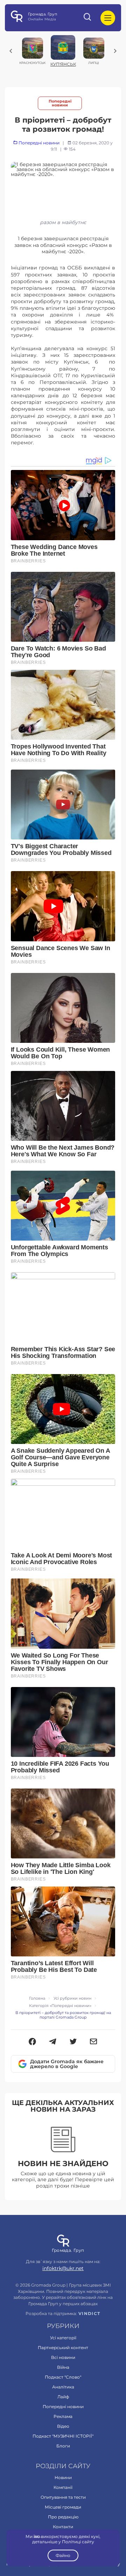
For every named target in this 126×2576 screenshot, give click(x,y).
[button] (32, 2042)
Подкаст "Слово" (63, 2377)
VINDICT (89, 2314)
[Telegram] (53, 2042)
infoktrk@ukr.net (63, 2268)
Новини (63, 2477)
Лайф (63, 2397)
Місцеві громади (63, 2507)
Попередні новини (60, 103)
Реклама (63, 2416)
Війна (63, 2367)
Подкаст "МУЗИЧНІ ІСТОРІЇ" (63, 2436)
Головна (37, 1998)
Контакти (63, 2527)
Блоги (63, 2446)
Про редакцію (63, 2517)
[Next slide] (115, 51)
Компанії (63, 2487)
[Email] (94, 2042)
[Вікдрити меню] (108, 18)
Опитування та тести (63, 2497)
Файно (63, 2555)
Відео (63, 2426)
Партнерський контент (63, 2348)
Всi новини (63, 2357)
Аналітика (63, 2387)
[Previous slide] (11, 51)
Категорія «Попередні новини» (60, 2006)
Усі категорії (63, 2338)
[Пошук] (88, 18)
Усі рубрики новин (72, 1998)
